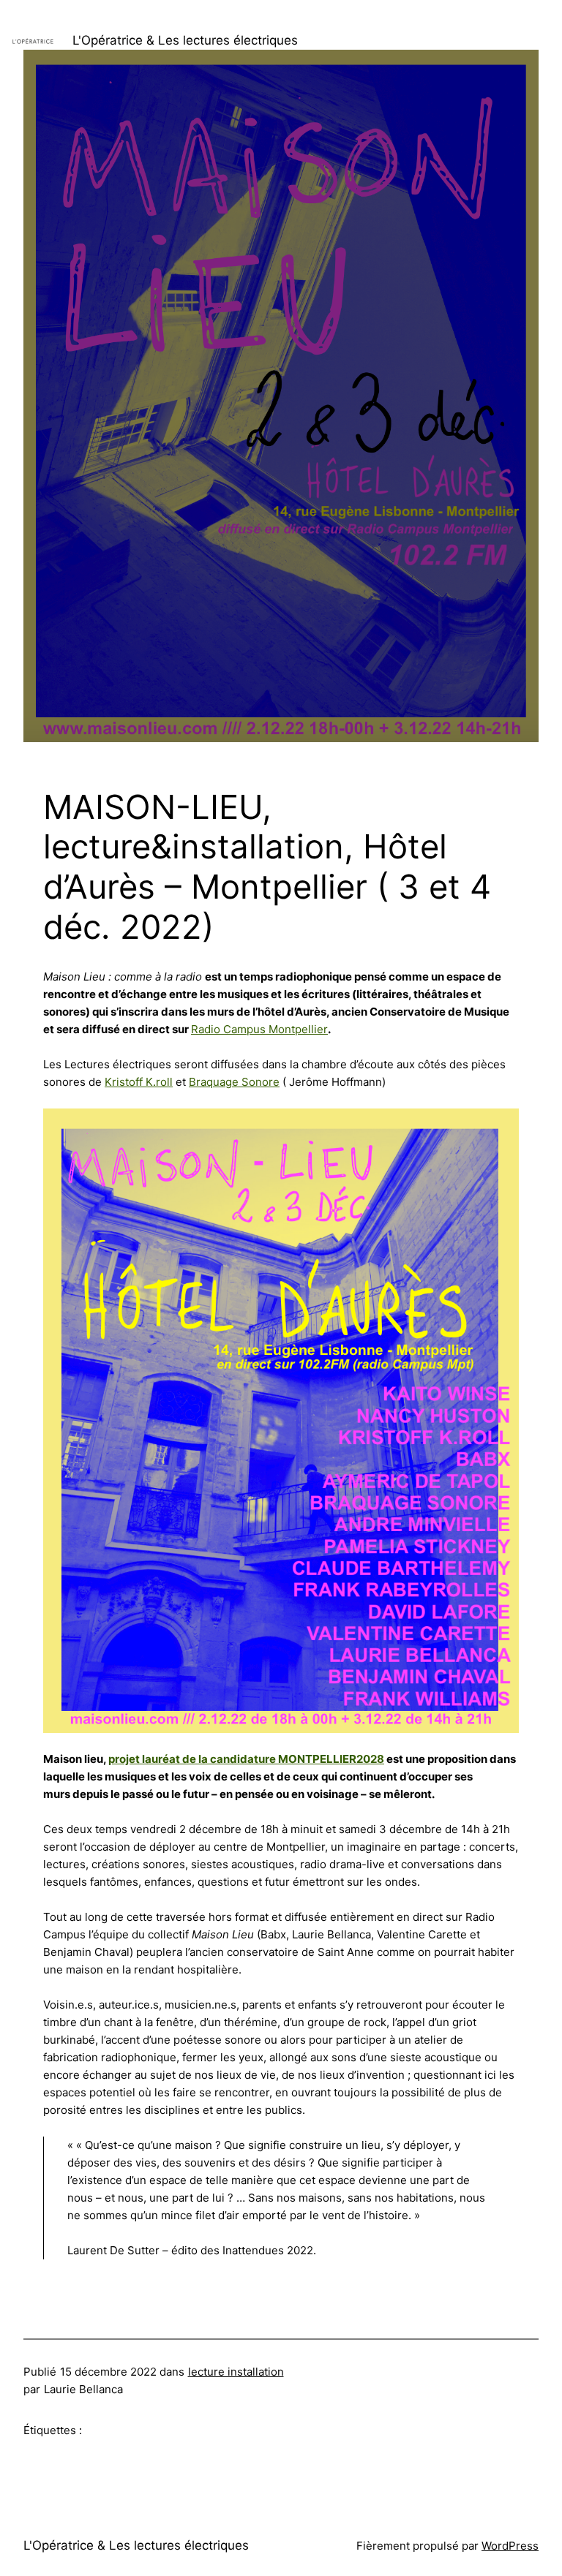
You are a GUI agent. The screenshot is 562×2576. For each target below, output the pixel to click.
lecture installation (236, 2372)
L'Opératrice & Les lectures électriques (185, 40)
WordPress (510, 2546)
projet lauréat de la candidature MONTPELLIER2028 (246, 1759)
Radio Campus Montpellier (259, 1029)
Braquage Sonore (234, 1082)
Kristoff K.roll (139, 1082)
